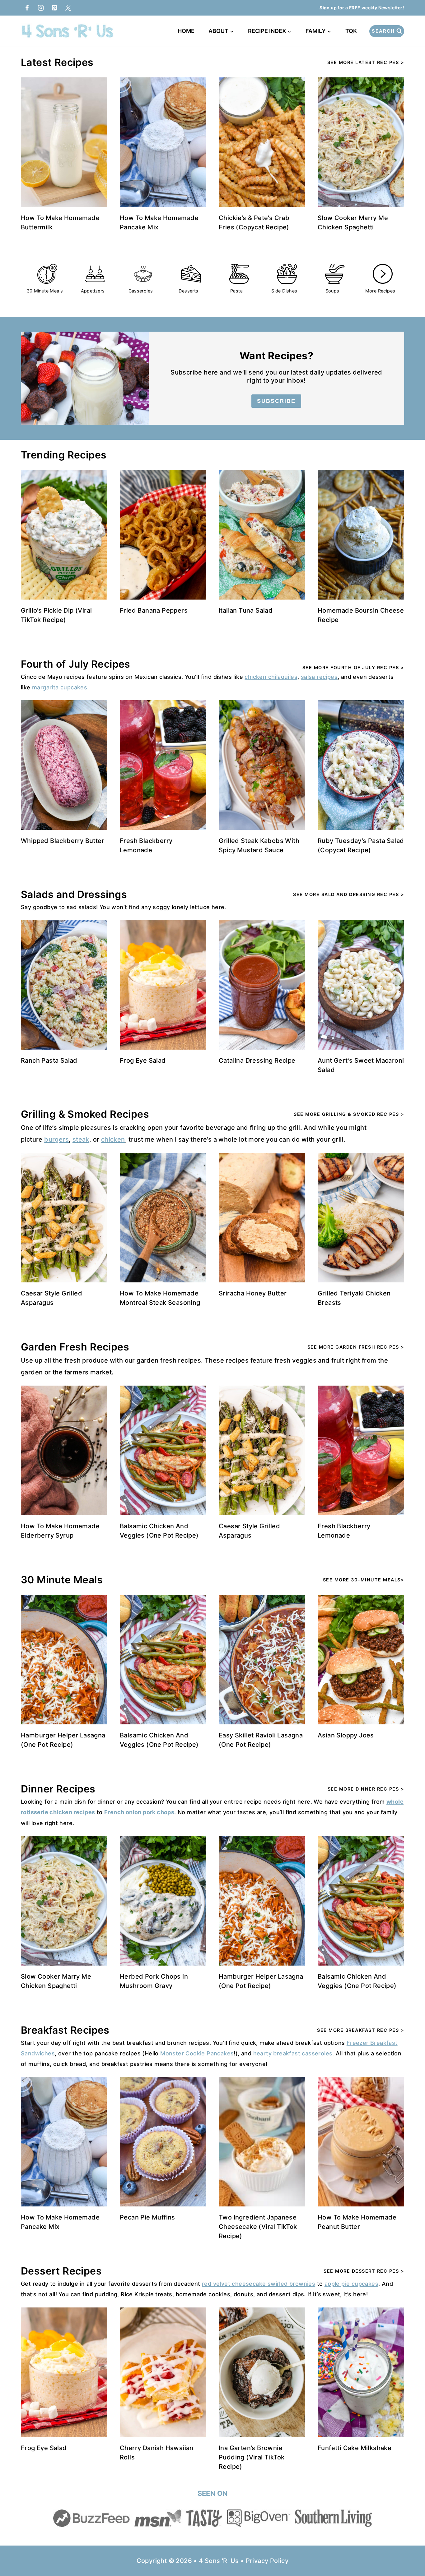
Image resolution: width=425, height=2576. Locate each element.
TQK (352, 31)
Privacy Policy (267, 2561)
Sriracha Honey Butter (253, 1293)
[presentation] (64, 142)
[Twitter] (68, 8)
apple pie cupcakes (351, 2284)
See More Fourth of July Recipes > (353, 667)
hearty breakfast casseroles (293, 2053)
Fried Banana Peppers (154, 610)
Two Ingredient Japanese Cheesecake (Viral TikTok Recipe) (258, 2227)
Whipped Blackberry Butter (63, 841)
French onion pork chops (139, 1812)
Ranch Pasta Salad (49, 1060)
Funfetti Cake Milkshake (355, 2448)
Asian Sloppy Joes (346, 1735)
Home (186, 31)
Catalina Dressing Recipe (257, 1060)
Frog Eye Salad (143, 1060)
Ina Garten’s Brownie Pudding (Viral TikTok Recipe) (252, 2457)
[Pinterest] (54, 8)
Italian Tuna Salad (246, 610)
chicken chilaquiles (271, 677)
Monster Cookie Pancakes (197, 2053)
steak (81, 1139)
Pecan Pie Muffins (147, 2217)
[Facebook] (27, 8)
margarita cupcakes (60, 687)
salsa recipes (319, 677)
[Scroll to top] (409, 2551)
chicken (113, 1139)
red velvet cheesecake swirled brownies (259, 2284)
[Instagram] (41, 8)
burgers (56, 1139)
